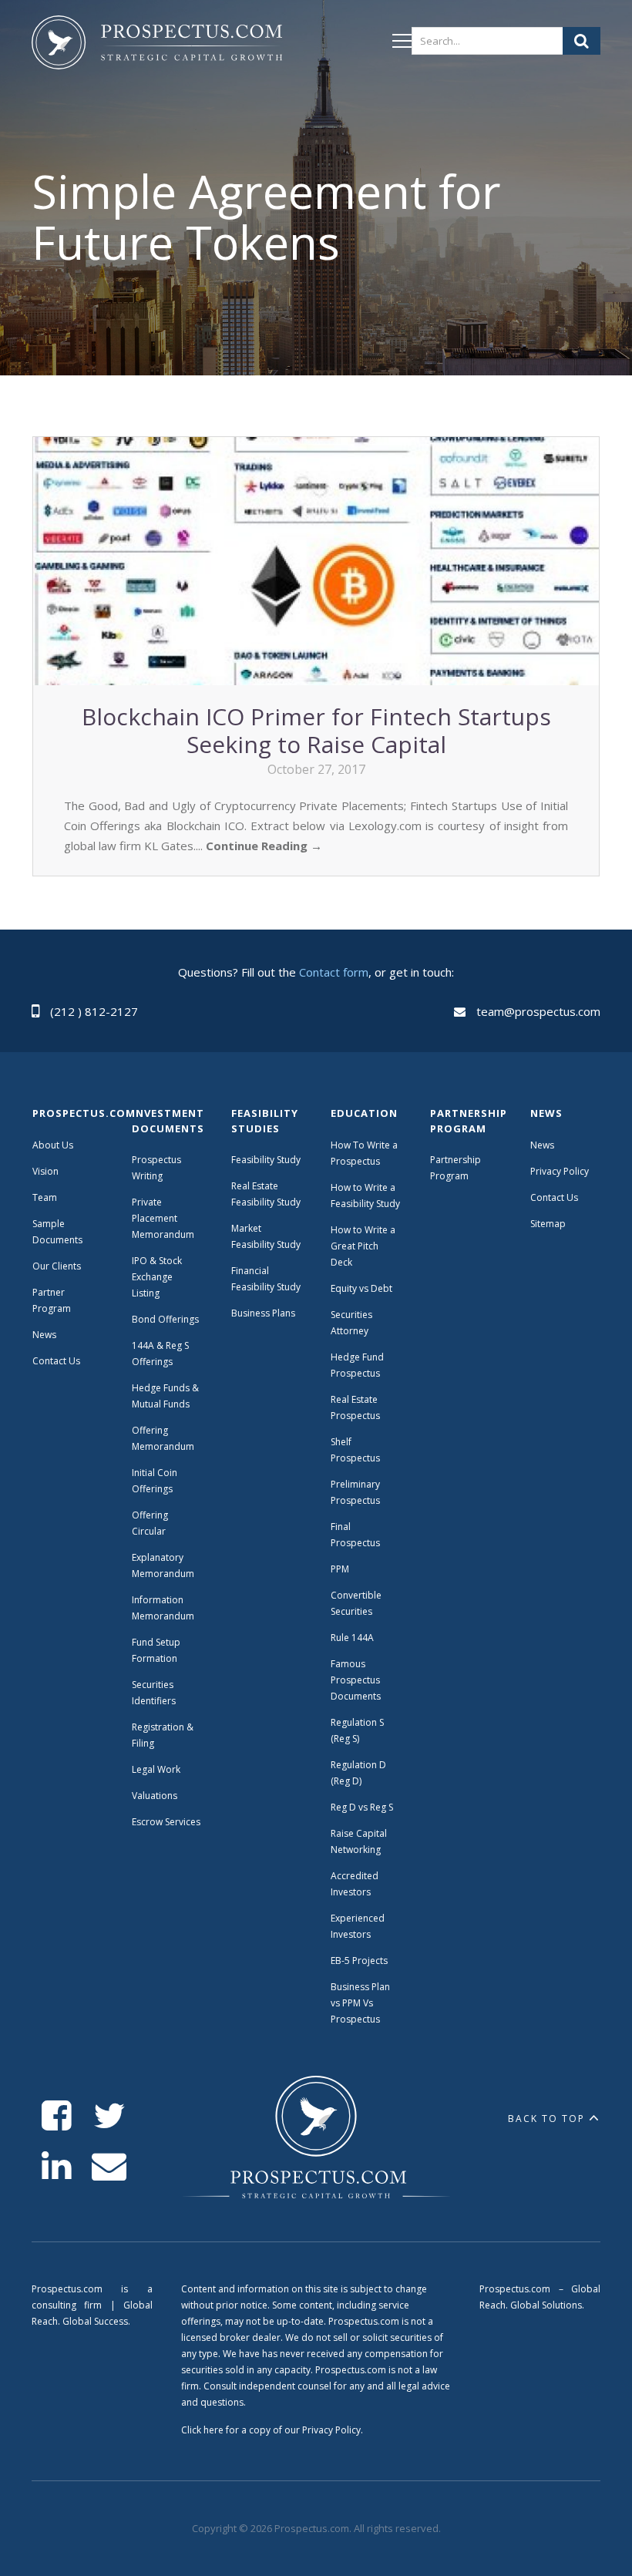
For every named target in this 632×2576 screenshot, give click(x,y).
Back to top (546, 2119)
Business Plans (263, 1313)
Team (45, 1197)
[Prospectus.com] (157, 45)
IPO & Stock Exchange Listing (157, 1277)
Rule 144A (353, 1638)
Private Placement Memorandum (163, 1218)
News (44, 1335)
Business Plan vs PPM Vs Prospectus (360, 2003)
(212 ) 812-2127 (94, 1011)
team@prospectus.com (538, 1011)
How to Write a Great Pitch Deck (363, 1246)
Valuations (155, 1796)
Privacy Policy (560, 1171)
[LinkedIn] (57, 2166)
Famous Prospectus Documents (356, 1680)
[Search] (582, 41)
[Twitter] (109, 2116)
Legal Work (156, 1769)
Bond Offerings (165, 1319)
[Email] (109, 2166)
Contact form (334, 972)
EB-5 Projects (359, 1961)
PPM (340, 1569)
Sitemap (548, 1224)
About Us (53, 1145)
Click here (202, 2430)
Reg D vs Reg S (362, 1807)
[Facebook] (57, 2116)
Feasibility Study (266, 1160)
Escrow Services (166, 1822)
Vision (45, 1171)
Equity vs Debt (361, 1288)
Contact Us (56, 1361)
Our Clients (57, 1266)
